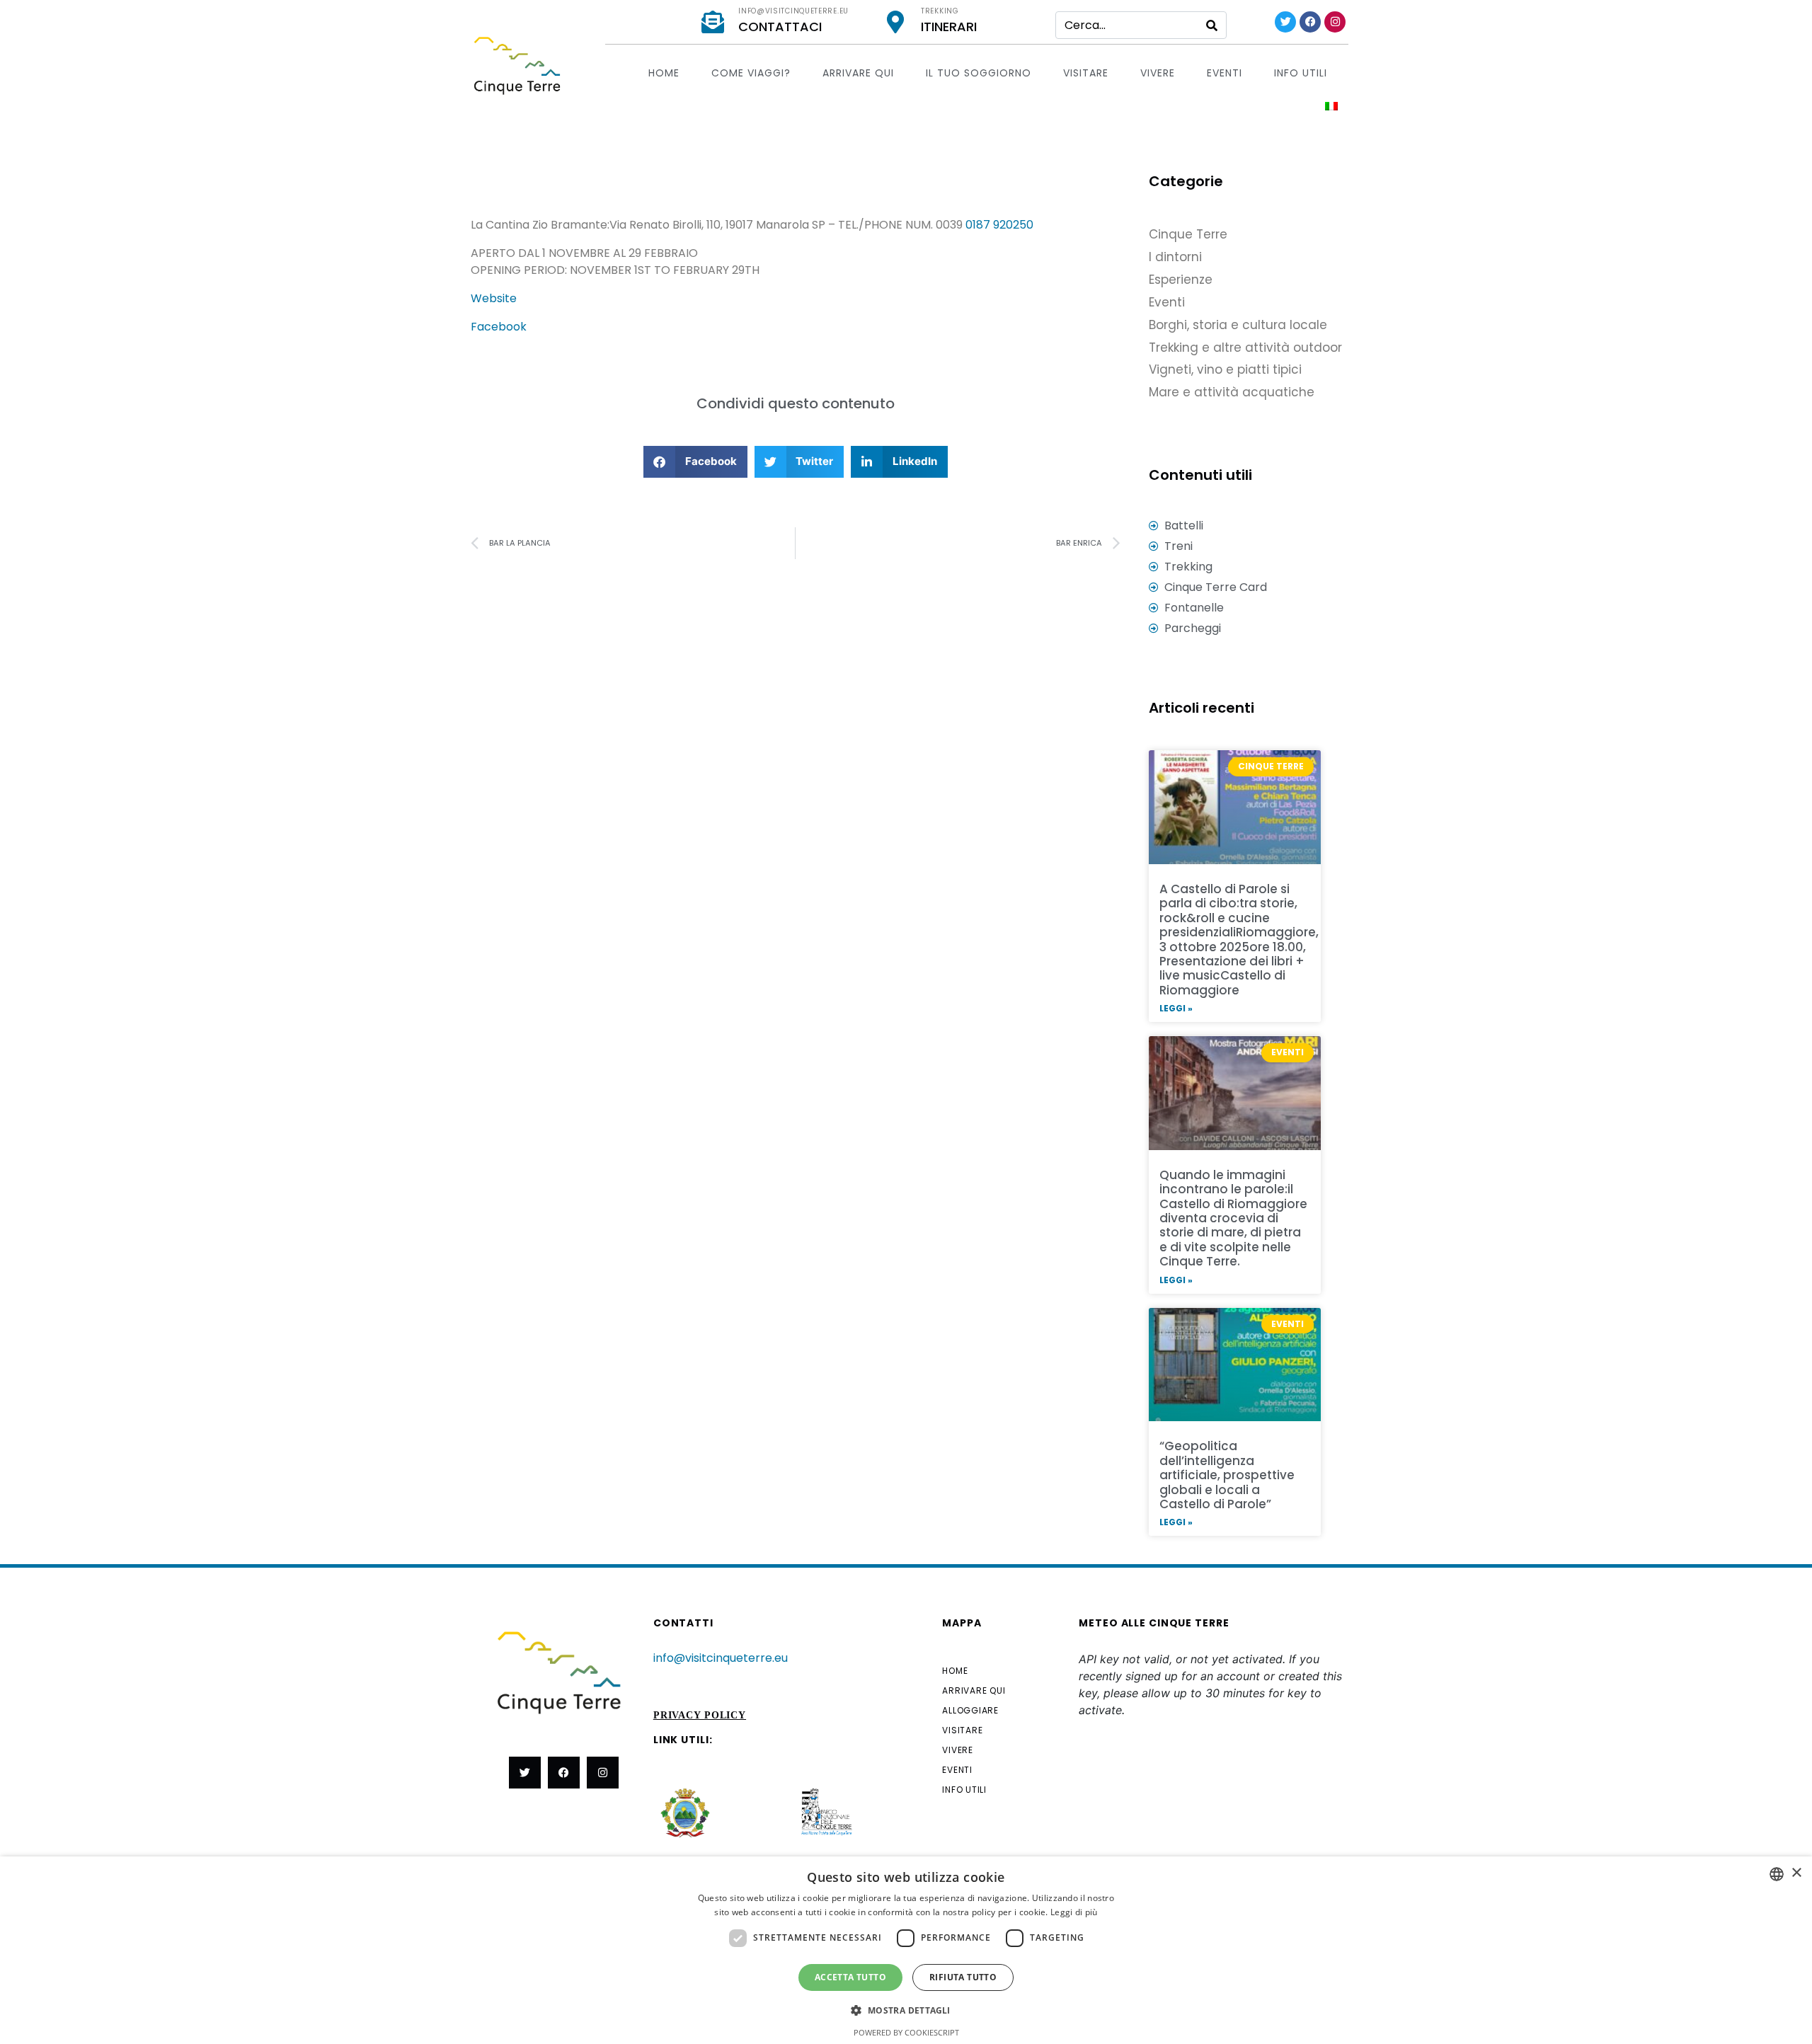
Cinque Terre (1188, 234)
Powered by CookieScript (906, 2032)
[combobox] (1777, 1874)
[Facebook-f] (564, 1773)
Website (494, 298)
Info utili (1301, 73)
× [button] (1796, 1873)
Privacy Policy (700, 1715)
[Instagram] (1335, 22)
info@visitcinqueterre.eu (793, 11)
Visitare (1086, 73)
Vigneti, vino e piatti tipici (1225, 369)
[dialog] (906, 1950)
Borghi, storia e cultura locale (1238, 325)
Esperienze (1181, 280)
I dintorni (1175, 257)
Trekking (940, 11)
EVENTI (1225, 73)
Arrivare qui (858, 73)
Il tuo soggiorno (979, 73)
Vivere (1158, 73)
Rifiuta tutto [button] (963, 1977)
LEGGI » (1176, 1008)
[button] (695, 462)
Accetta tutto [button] (850, 1977)
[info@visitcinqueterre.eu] (713, 22)
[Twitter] (1285, 22)
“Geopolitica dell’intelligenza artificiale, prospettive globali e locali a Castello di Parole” (1227, 1475)
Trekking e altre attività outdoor (1245, 348)
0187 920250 (999, 225)
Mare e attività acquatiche (1232, 392)
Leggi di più (1074, 1912)
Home (664, 73)
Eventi (1167, 302)
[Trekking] (895, 22)
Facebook (499, 327)
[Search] (1212, 25)
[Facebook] (1310, 22)
